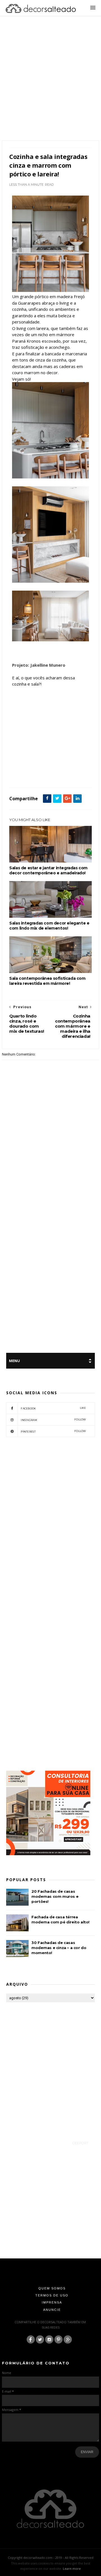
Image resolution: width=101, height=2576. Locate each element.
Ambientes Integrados (38, 769)
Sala (47, 775)
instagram (53, 1420)
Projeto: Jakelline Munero (39, 665)
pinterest (53, 1431)
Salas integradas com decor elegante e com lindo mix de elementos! (49, 926)
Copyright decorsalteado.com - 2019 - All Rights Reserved (51, 2558)
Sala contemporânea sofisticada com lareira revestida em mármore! (47, 981)
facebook (53, 1408)
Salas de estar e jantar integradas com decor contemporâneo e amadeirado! (48, 870)
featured (18, 775)
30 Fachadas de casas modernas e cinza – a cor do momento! (59, 1948)
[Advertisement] (50, 85)
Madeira (34, 775)
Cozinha (76, 769)
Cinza (61, 769)
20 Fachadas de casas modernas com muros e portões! (55, 1896)
